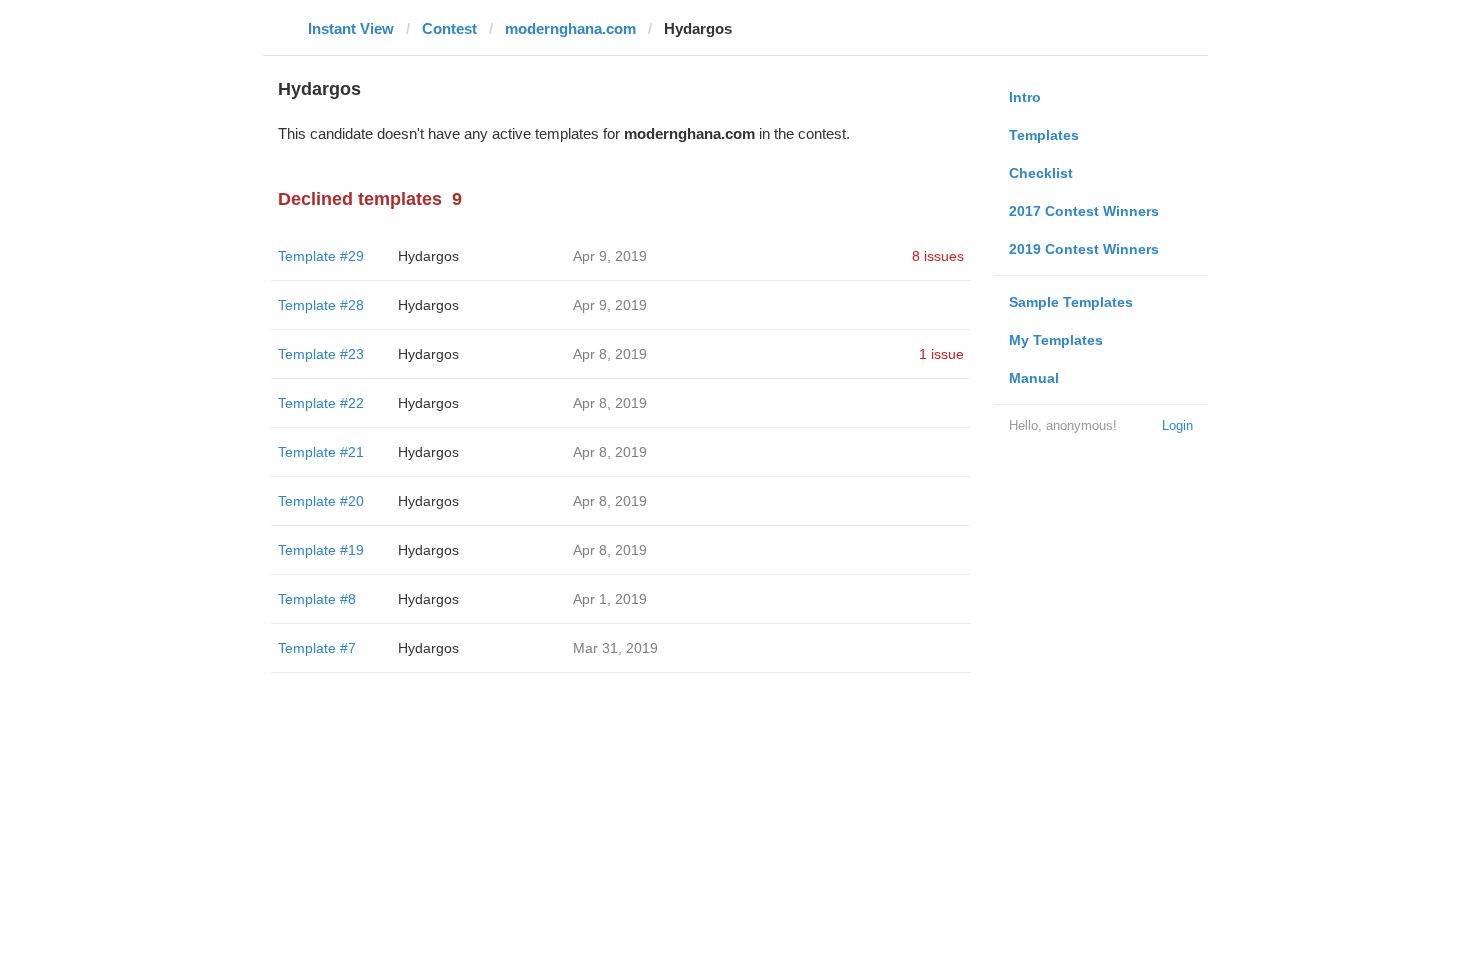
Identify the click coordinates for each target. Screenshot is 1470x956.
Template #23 (321, 354)
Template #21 (321, 452)
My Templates (1056, 340)
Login (1177, 425)
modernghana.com (570, 28)
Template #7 (317, 648)
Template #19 (321, 550)
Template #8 (317, 599)
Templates (1044, 135)
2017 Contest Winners (1084, 211)
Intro (1025, 97)
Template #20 (321, 501)
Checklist (1041, 173)
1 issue (941, 354)
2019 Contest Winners (1084, 249)
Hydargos (428, 256)
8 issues (938, 256)
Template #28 (321, 305)
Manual (1034, 378)
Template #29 (321, 256)
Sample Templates (1071, 302)
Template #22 (321, 403)
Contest (449, 28)
